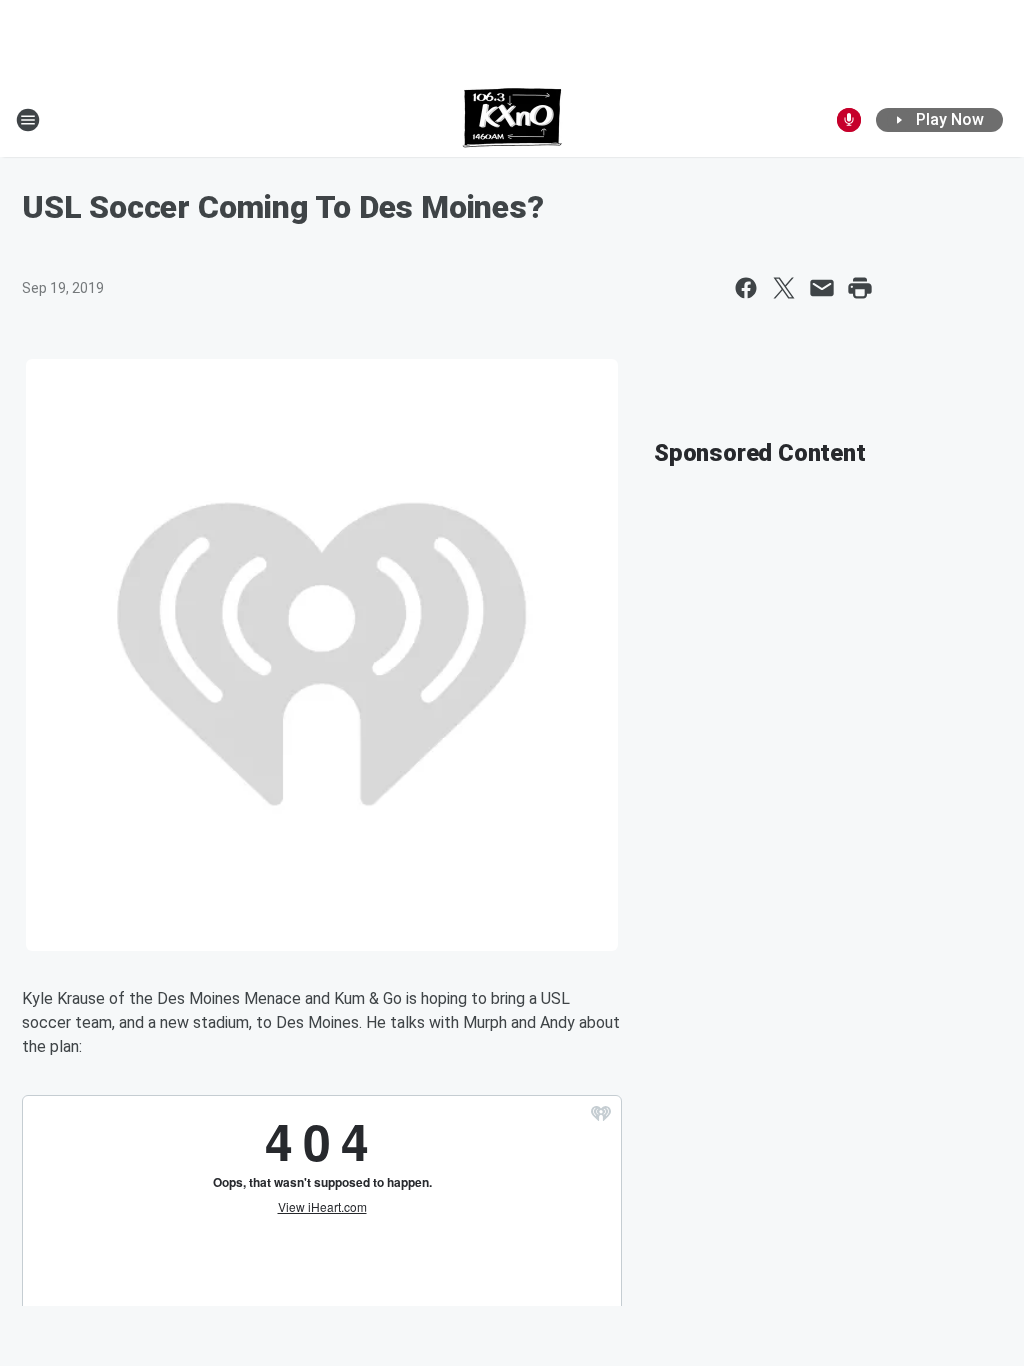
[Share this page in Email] (822, 288)
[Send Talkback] (849, 120)
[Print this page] (860, 288)
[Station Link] (512, 120)
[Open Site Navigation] (28, 120)
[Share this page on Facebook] (746, 288)
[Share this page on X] (784, 288)
